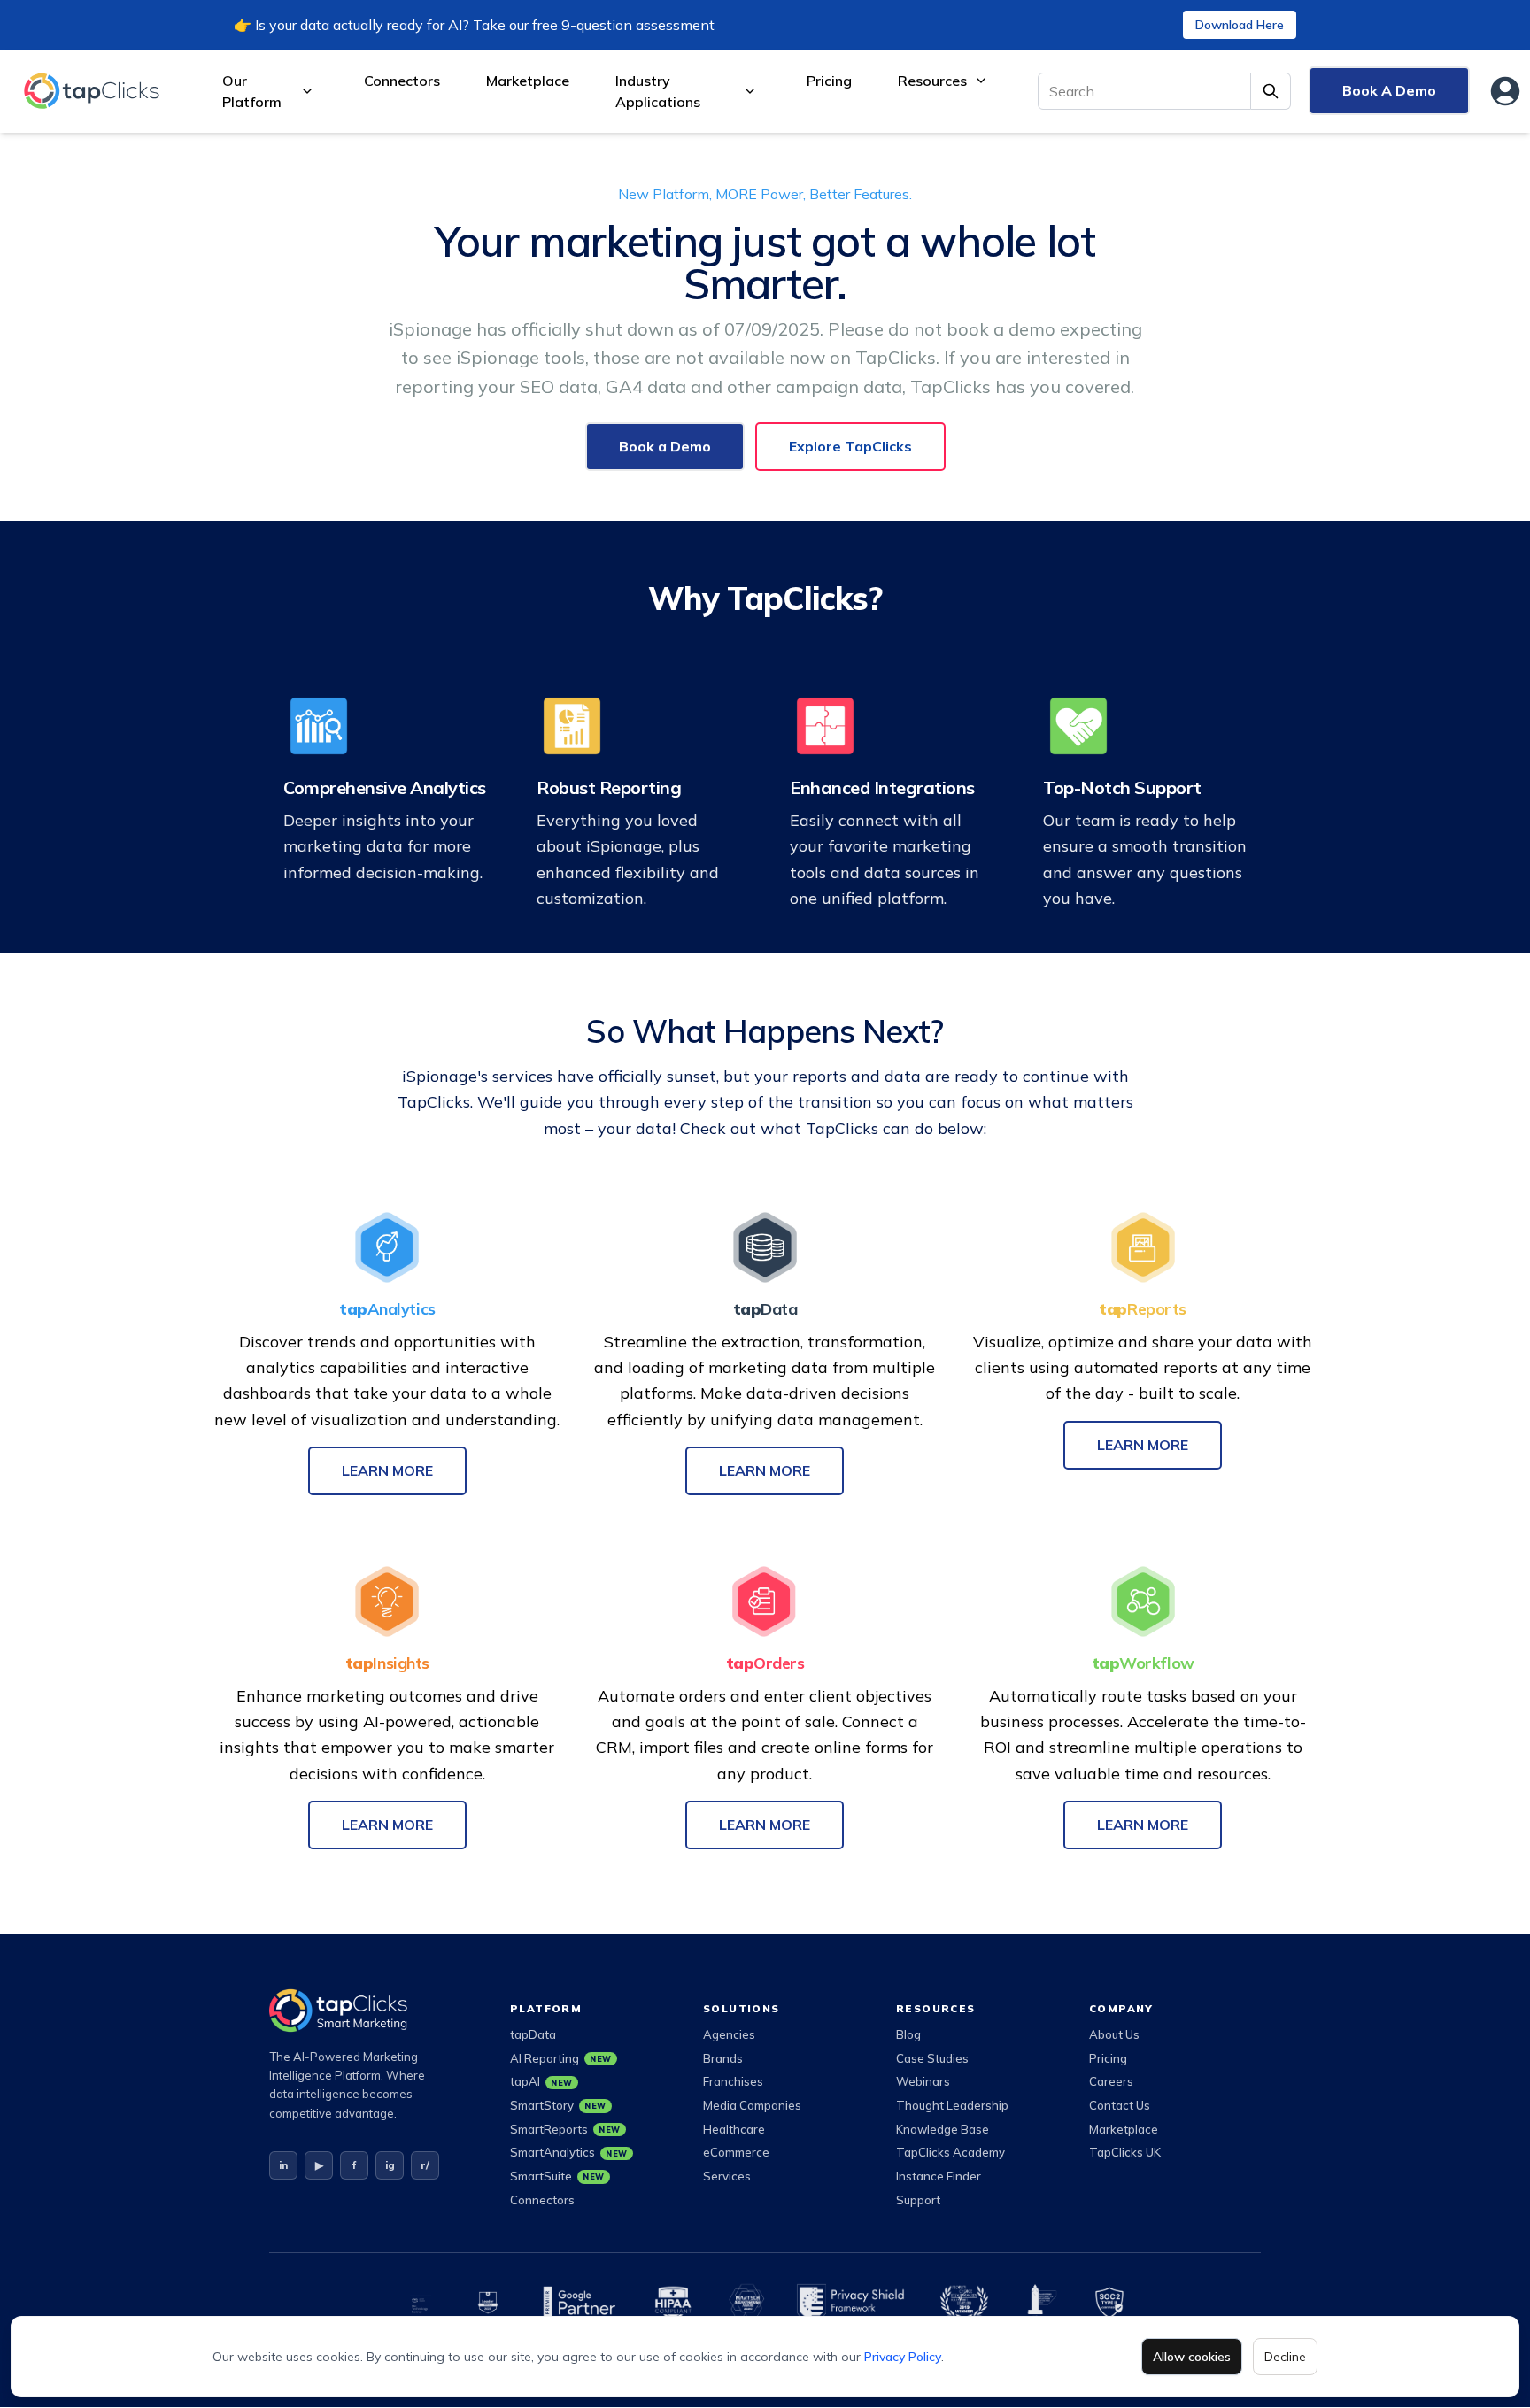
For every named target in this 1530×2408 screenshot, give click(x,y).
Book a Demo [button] (665, 446)
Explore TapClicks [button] (850, 446)
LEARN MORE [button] (387, 1470)
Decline (1285, 2357)
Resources (932, 81)
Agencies (729, 2034)
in (283, 2165)
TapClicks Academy (950, 2152)
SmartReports (565, 2129)
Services (727, 2176)
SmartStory (558, 2105)
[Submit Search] (1271, 91)
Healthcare (734, 2129)
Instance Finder (939, 2176)
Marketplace (528, 81)
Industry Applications (658, 91)
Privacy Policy (903, 2357)
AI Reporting (561, 2058)
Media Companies (752, 2105)
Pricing (829, 81)
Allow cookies (1192, 2357)
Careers (1111, 2081)
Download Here (1240, 25)
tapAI (541, 2081)
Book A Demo (1389, 90)
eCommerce (736, 2152)
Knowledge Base (943, 2129)
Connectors (402, 81)
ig (390, 2165)
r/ (425, 2165)
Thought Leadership (952, 2105)
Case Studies (932, 2058)
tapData (533, 2034)
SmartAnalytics (569, 2152)
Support (918, 2200)
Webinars (923, 2081)
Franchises (733, 2081)
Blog (908, 2034)
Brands (723, 2058)
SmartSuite (557, 2176)
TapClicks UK (1125, 2152)
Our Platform (252, 91)
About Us (1114, 2034)
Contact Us (1120, 2105)
